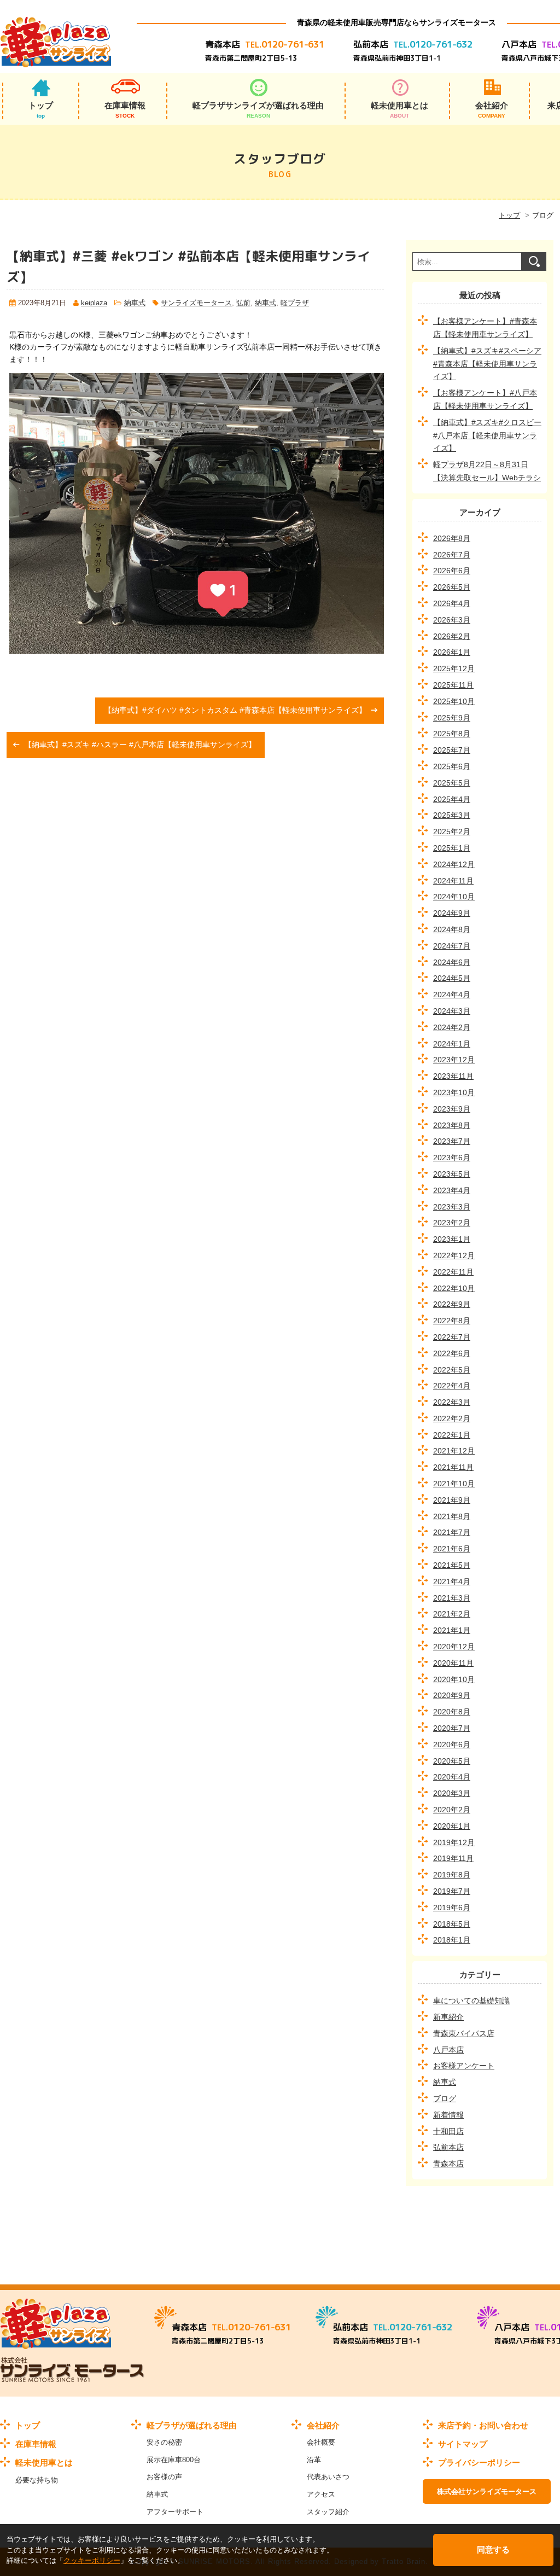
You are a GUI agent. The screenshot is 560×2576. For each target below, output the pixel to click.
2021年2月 (452, 1614)
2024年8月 (452, 929)
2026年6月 (452, 571)
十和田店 (448, 2131)
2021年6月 (452, 1549)
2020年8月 (452, 1712)
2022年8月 (452, 1321)
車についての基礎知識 (471, 2001)
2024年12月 (454, 864)
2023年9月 (452, 1109)
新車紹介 (448, 2017)
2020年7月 (452, 1728)
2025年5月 (452, 783)
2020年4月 (452, 1777)
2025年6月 (452, 766)
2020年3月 (452, 1793)
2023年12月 (454, 1060)
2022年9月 (452, 1304)
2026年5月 (452, 587)
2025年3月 (452, 815)
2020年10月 (454, 1679)
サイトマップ (463, 2444)
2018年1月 (452, 1940)
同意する (493, 2549)
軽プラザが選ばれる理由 (192, 2425)
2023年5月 (452, 1174)
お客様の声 (164, 2477)
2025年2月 (452, 831)
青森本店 (448, 2164)
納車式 (135, 303)
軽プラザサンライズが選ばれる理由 (258, 110)
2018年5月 (452, 1924)
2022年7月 (452, 1337)
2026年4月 (452, 603)
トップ (41, 110)
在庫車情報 (125, 110)
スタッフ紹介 (328, 2512)
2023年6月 (452, 1158)
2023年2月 (452, 1223)
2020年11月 (453, 1663)
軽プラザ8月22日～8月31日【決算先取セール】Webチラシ (487, 471)
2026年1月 (452, 652)
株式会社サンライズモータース (487, 2491)
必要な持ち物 (37, 2480)
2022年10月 (454, 1288)
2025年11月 (453, 685)
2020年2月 (452, 1810)
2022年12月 (454, 1255)
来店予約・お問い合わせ (483, 2425)
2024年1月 (452, 1044)
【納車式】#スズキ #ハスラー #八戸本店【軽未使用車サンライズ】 (140, 745)
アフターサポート (175, 2512)
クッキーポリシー (92, 2560)
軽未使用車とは (399, 110)
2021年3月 (452, 1598)
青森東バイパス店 (464, 2033)
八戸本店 (448, 2050)
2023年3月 (452, 1207)
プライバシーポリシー (479, 2462)
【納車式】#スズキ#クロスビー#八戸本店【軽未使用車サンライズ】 (487, 435)
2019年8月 (452, 1875)
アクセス (321, 2494)
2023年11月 (453, 1076)
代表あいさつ (328, 2477)
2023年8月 (452, 1125)
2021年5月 (452, 1565)
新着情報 (448, 2115)
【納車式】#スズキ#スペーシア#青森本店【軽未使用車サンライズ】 (487, 364)
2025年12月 (454, 668)
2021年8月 (452, 1516)
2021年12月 (454, 1451)
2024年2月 (452, 1027)
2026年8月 (452, 538)
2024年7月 (452, 946)
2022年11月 (453, 1272)
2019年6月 (452, 1908)
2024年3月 (452, 1011)
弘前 (243, 303)
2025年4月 (452, 799)
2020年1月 (452, 1826)
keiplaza (94, 303)
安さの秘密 (164, 2442)
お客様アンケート (464, 2066)
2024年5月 (452, 978)
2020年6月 (452, 1745)
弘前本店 (448, 2147)
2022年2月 (452, 1418)
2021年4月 (452, 1581)
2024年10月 (454, 897)
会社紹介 (492, 110)
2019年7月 (452, 1891)
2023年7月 (452, 1141)
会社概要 (321, 2442)
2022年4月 (452, 1386)
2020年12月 (454, 1647)
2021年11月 (453, 1467)
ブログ (445, 2098)
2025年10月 (454, 701)
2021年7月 (452, 1532)
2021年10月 (454, 1484)
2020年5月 (452, 1761)
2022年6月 (452, 1353)
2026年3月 (452, 620)
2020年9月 (452, 1695)
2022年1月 (452, 1435)
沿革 (314, 2460)
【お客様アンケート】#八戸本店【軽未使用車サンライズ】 (485, 399)
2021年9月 (452, 1500)
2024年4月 (452, 995)
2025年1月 (452, 848)
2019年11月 (453, 1858)
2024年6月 (452, 962)
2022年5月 (452, 1370)
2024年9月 (452, 913)
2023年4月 (452, 1190)
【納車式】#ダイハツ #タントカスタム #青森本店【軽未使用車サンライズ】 (235, 710)
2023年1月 (452, 1239)
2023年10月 (454, 1092)
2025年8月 (452, 734)
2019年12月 (454, 1842)
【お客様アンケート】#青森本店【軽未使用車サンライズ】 (485, 328)
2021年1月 (452, 1630)
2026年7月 (452, 555)
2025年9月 (452, 718)
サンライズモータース (196, 303)
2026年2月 (452, 636)
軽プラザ (295, 303)
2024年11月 (453, 881)
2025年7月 (452, 750)
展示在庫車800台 (174, 2460)
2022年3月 (452, 1402)
